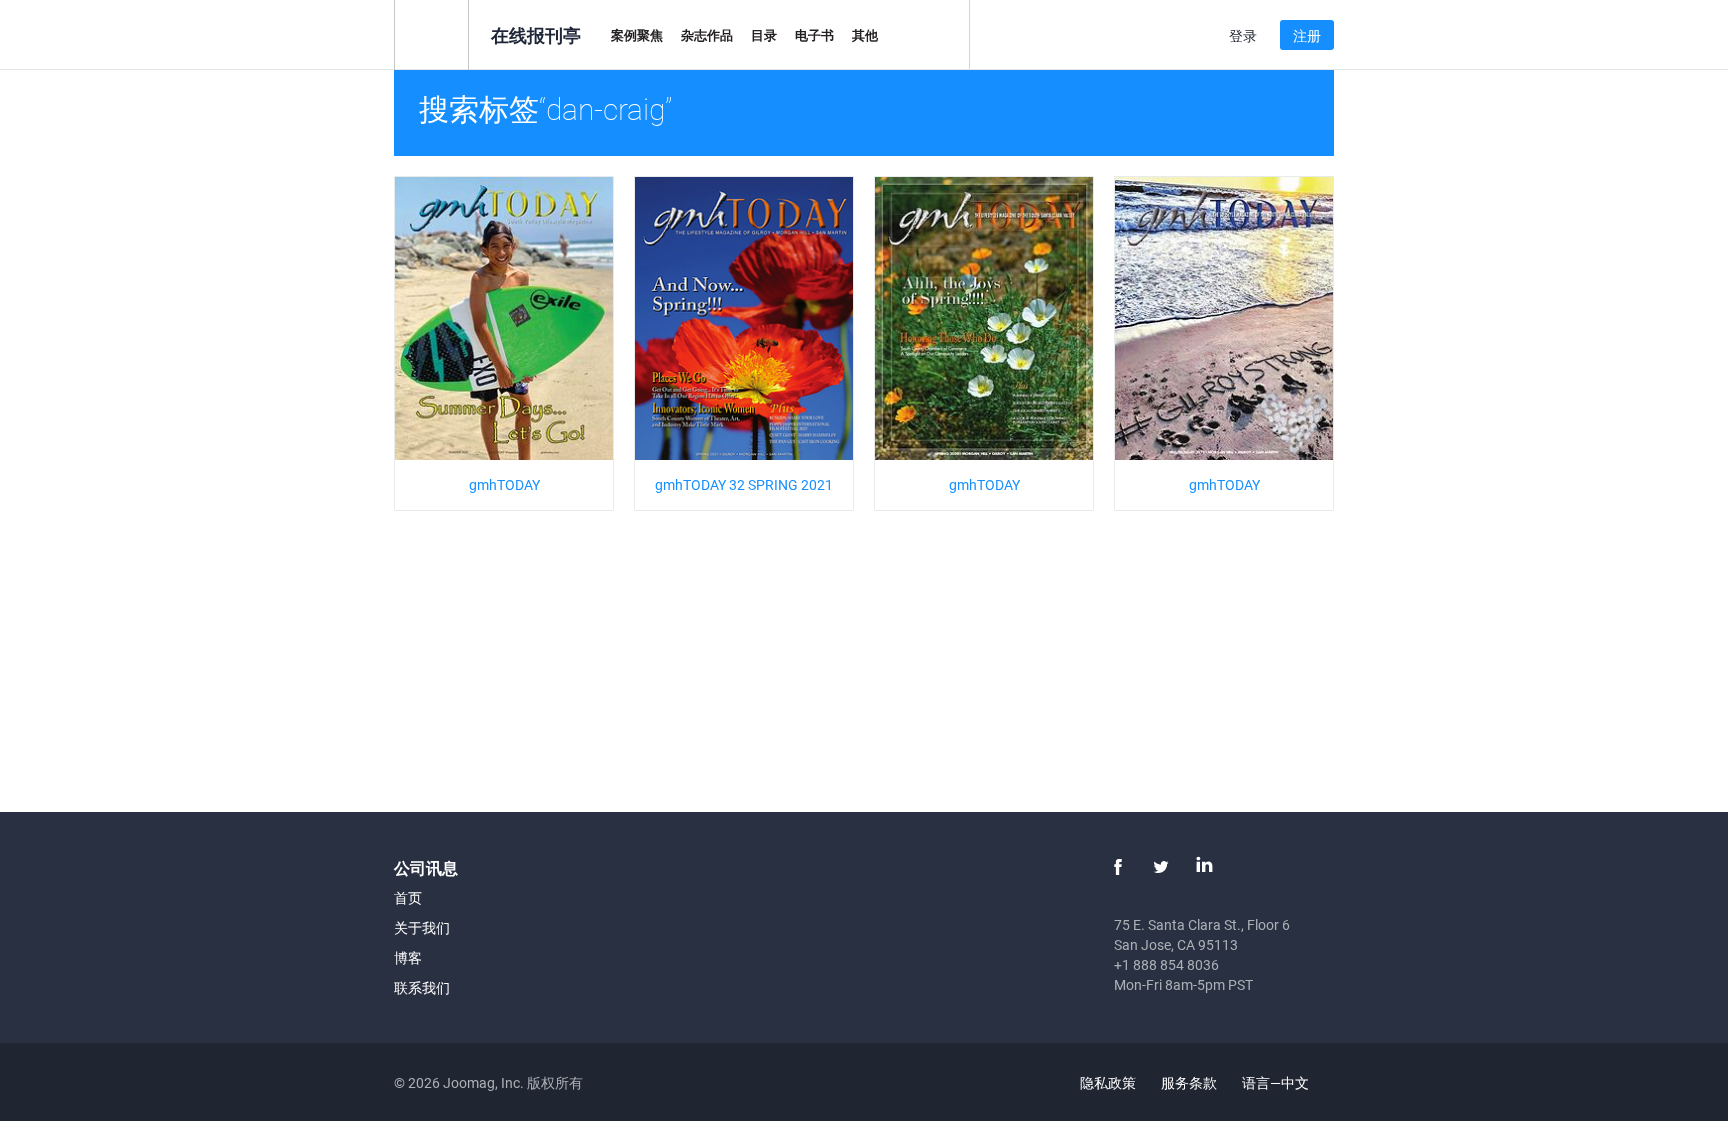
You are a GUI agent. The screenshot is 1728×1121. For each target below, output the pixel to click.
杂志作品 (707, 35)
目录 (764, 35)
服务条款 (1189, 1082)
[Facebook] (1118, 867)
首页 (408, 897)
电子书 (814, 35)
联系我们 (422, 987)
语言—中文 (1277, 1082)
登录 (1243, 35)
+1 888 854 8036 (1166, 964)
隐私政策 (1108, 1082)
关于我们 (422, 927)
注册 (1307, 35)
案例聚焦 (637, 35)
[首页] (431, 33)
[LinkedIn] (1204, 867)
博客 (408, 957)
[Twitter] (1161, 867)
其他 (865, 35)
